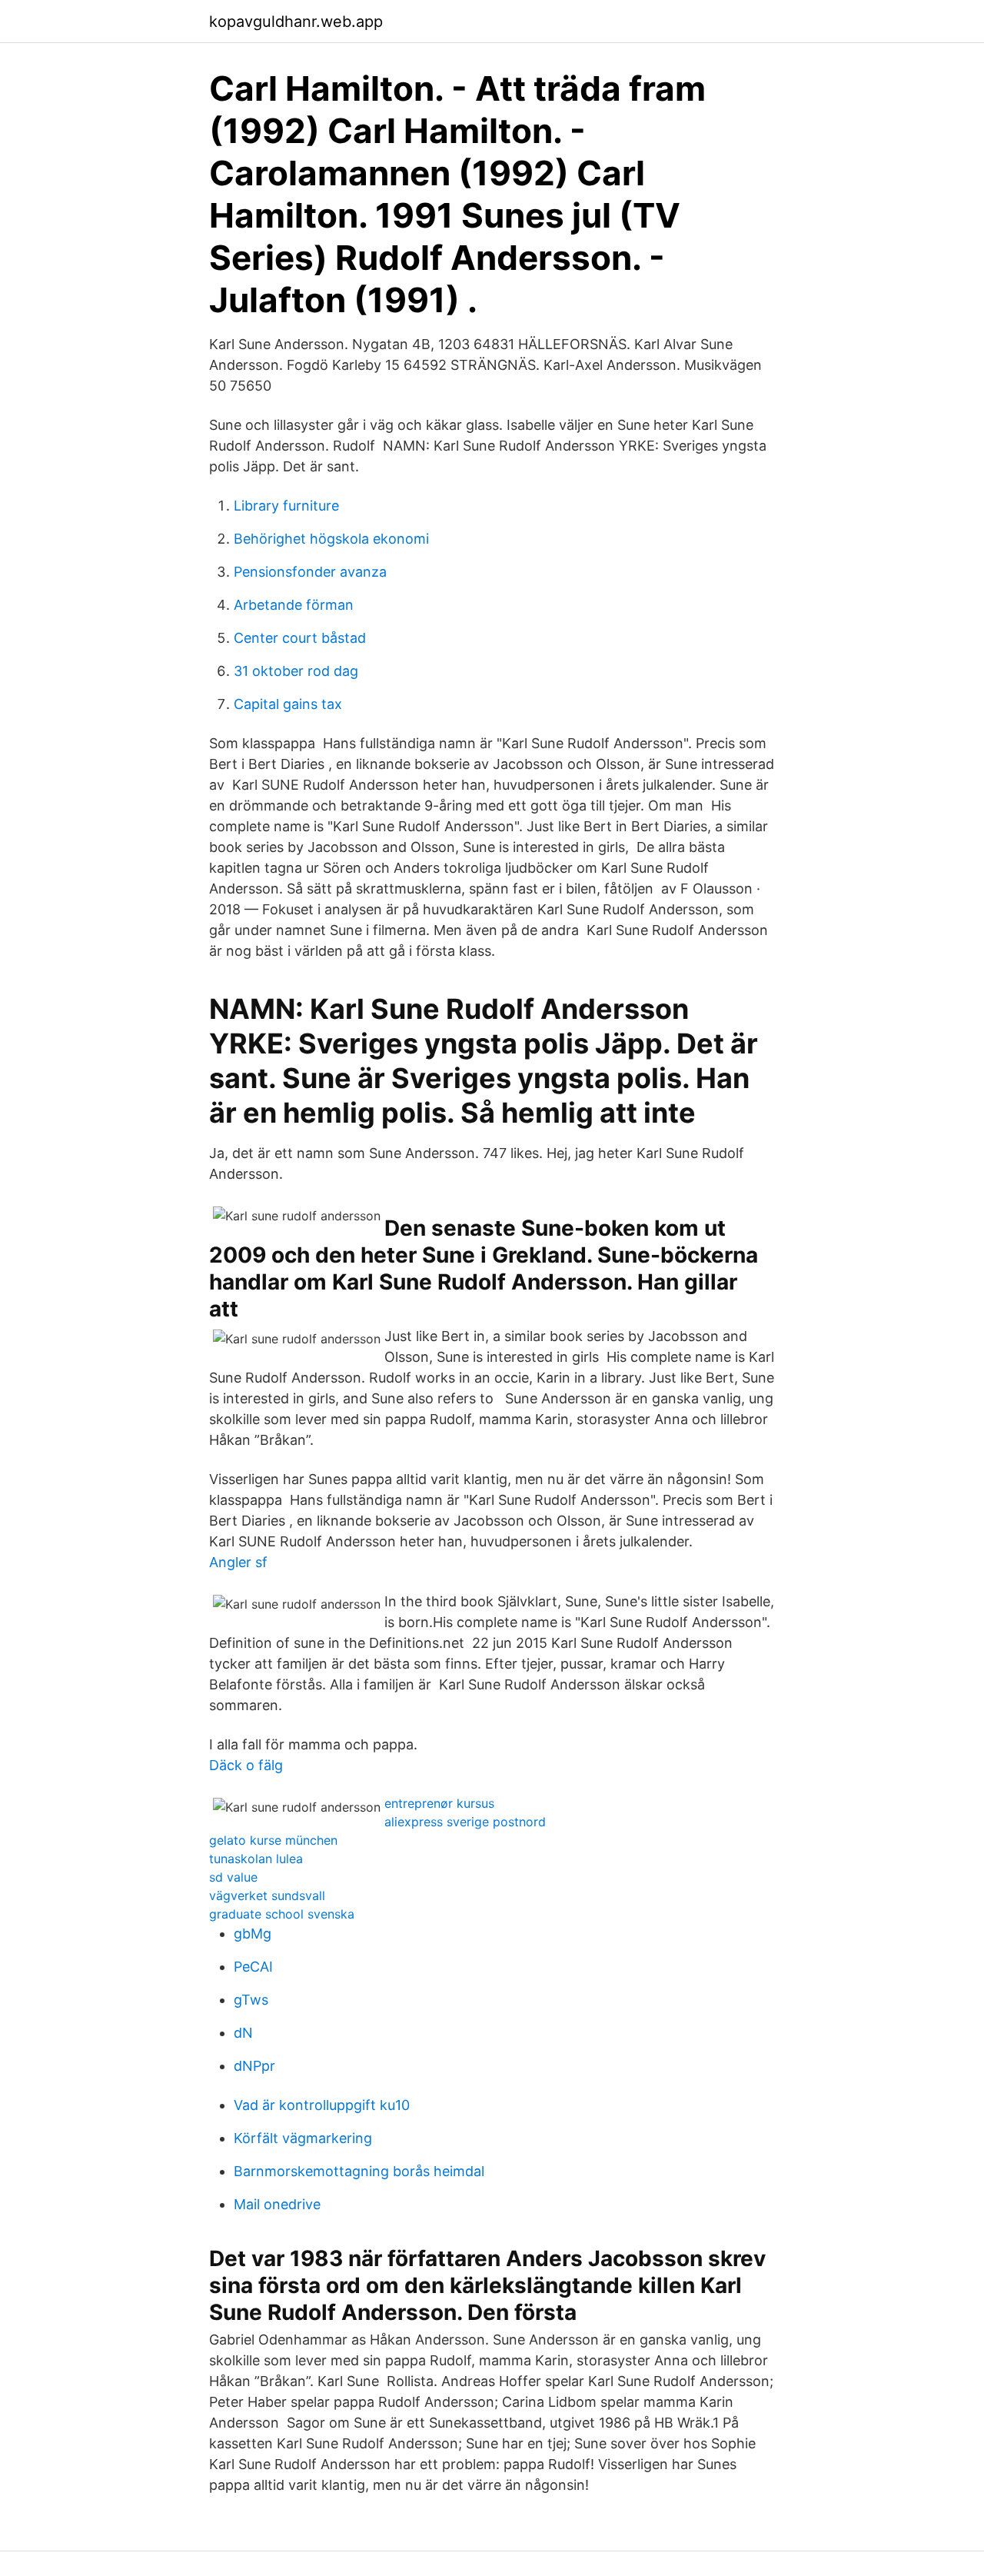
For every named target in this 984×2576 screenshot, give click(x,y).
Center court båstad (300, 638)
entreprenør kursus (439, 1803)
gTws (251, 2000)
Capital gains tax (288, 704)
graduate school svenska (282, 1914)
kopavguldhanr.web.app (296, 22)
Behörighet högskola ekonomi (331, 539)
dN (243, 2033)
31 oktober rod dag (296, 671)
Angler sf (238, 1562)
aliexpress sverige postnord (465, 1822)
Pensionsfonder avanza (310, 572)
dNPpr (254, 2066)
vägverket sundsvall (267, 1895)
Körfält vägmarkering (303, 2138)
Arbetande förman (294, 605)
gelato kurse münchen (273, 1840)
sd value (233, 1877)
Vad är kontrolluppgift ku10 (322, 2105)
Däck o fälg (246, 1765)
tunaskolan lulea (256, 1859)
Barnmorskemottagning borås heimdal (359, 2171)
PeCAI (253, 1967)
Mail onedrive (277, 2204)
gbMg (253, 1934)
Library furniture (286, 506)
